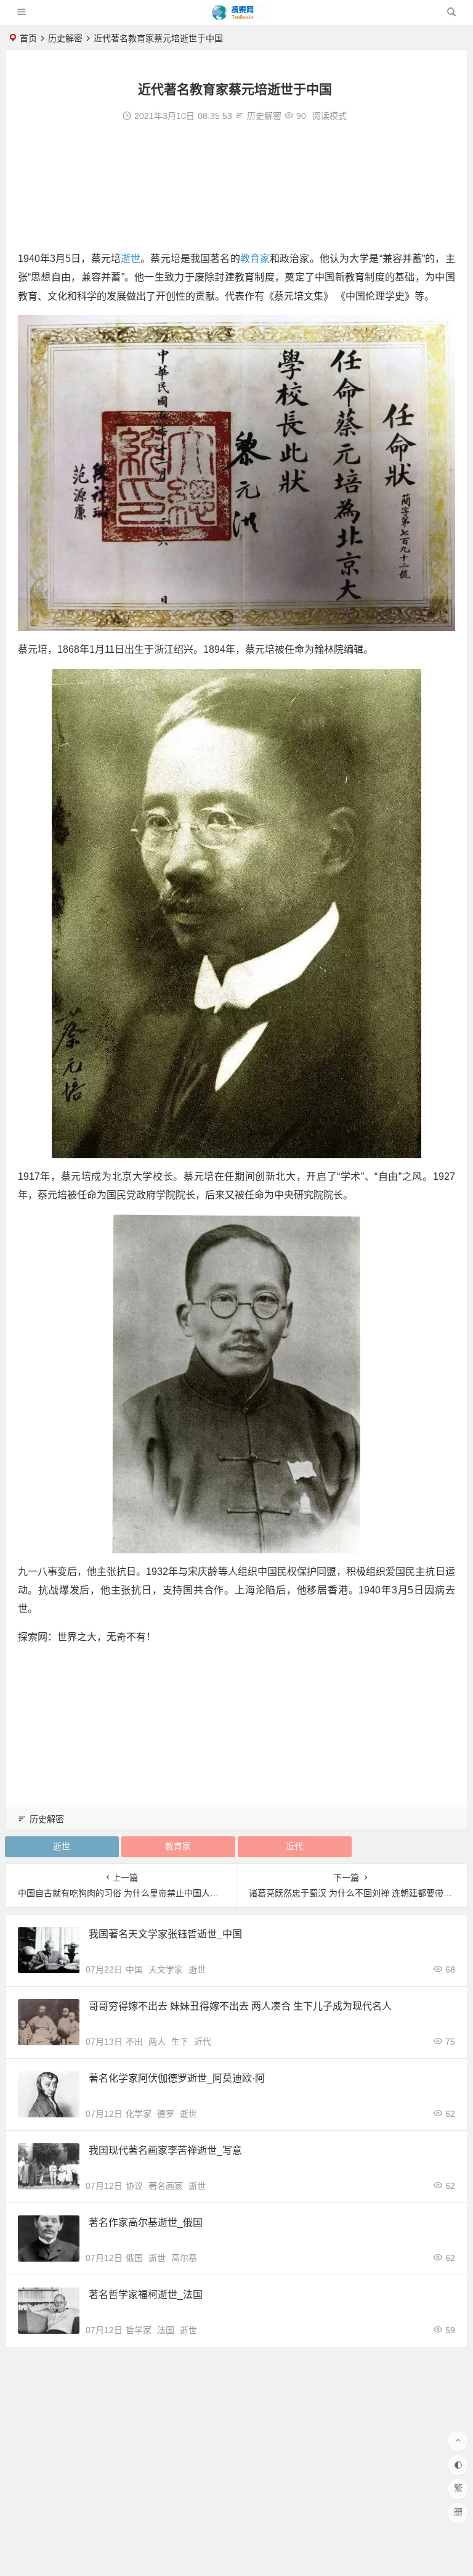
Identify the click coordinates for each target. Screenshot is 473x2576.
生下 (180, 2042)
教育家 (255, 259)
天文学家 (166, 1969)
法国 (166, 2330)
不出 (134, 2042)
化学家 (139, 2114)
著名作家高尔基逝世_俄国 (146, 2222)
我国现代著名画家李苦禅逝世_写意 (165, 2150)
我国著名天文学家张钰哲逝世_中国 (165, 1934)
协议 (134, 2186)
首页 (28, 38)
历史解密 (65, 38)
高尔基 (184, 2258)
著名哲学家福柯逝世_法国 (146, 2295)
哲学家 (139, 2330)
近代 (294, 1846)
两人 (157, 2042)
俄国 (134, 2258)
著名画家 (166, 2186)
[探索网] (236, 17)
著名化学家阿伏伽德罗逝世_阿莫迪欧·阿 (177, 2078)
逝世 (131, 259)
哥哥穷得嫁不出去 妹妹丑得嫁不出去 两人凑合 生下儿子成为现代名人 (240, 2006)
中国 (134, 1969)
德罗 (166, 2114)
